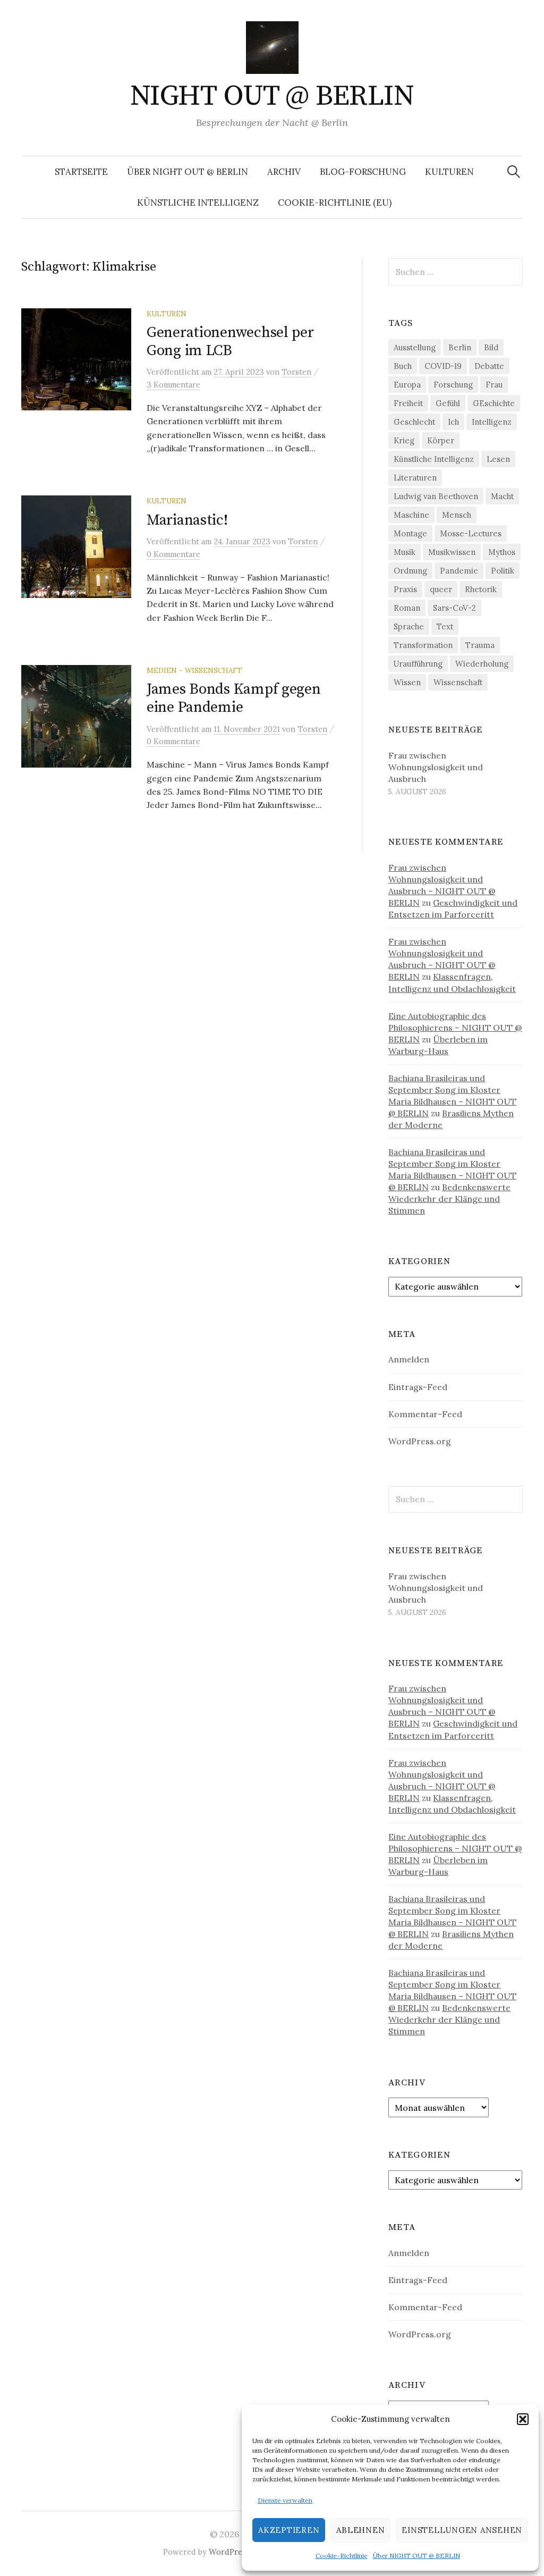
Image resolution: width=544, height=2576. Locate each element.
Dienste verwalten (285, 2500)
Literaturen (415, 478)
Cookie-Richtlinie (342, 2556)
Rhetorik (481, 589)
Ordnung (410, 571)
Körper (441, 440)
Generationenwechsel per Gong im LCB (230, 342)
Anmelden (409, 1359)
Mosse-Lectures (471, 533)
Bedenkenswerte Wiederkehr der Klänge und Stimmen (449, 1199)
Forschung (453, 385)
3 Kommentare (173, 385)
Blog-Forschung (363, 172)
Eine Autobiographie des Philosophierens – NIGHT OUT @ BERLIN (455, 1028)
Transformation (423, 645)
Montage (410, 533)
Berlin (460, 347)
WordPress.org (420, 1441)
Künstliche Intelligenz (198, 203)
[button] (523, 2419)
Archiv (284, 172)
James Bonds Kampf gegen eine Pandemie (234, 698)
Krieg (404, 440)
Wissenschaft (458, 682)
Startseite (81, 172)
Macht (502, 496)
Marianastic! (187, 520)
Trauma (480, 645)
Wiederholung (482, 664)
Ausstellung (415, 347)
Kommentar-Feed (425, 1414)
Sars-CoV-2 (454, 608)
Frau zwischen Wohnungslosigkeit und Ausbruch (436, 767)
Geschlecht (414, 422)
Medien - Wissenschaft (194, 670)
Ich (453, 422)
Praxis (405, 589)
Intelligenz (492, 422)
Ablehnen (360, 2530)
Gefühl (448, 403)
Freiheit (408, 403)
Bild (491, 347)
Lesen (498, 459)
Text (445, 626)
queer (441, 589)
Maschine (411, 515)
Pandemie (459, 571)
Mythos (502, 552)
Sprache (409, 626)
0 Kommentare (173, 554)
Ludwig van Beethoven (436, 496)
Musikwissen (452, 552)
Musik (405, 552)
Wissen (407, 682)
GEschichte (494, 403)
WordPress (229, 2552)
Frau (494, 385)
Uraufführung (418, 664)
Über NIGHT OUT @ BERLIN (416, 2556)
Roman (407, 608)
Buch (403, 366)
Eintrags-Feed (418, 1387)
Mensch (457, 515)
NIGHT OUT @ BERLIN (272, 96)
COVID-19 (443, 366)
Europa (407, 385)
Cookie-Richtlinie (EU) (335, 203)
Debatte (489, 366)
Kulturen (449, 172)
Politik (503, 571)
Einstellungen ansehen (462, 2530)
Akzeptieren (289, 2530)
